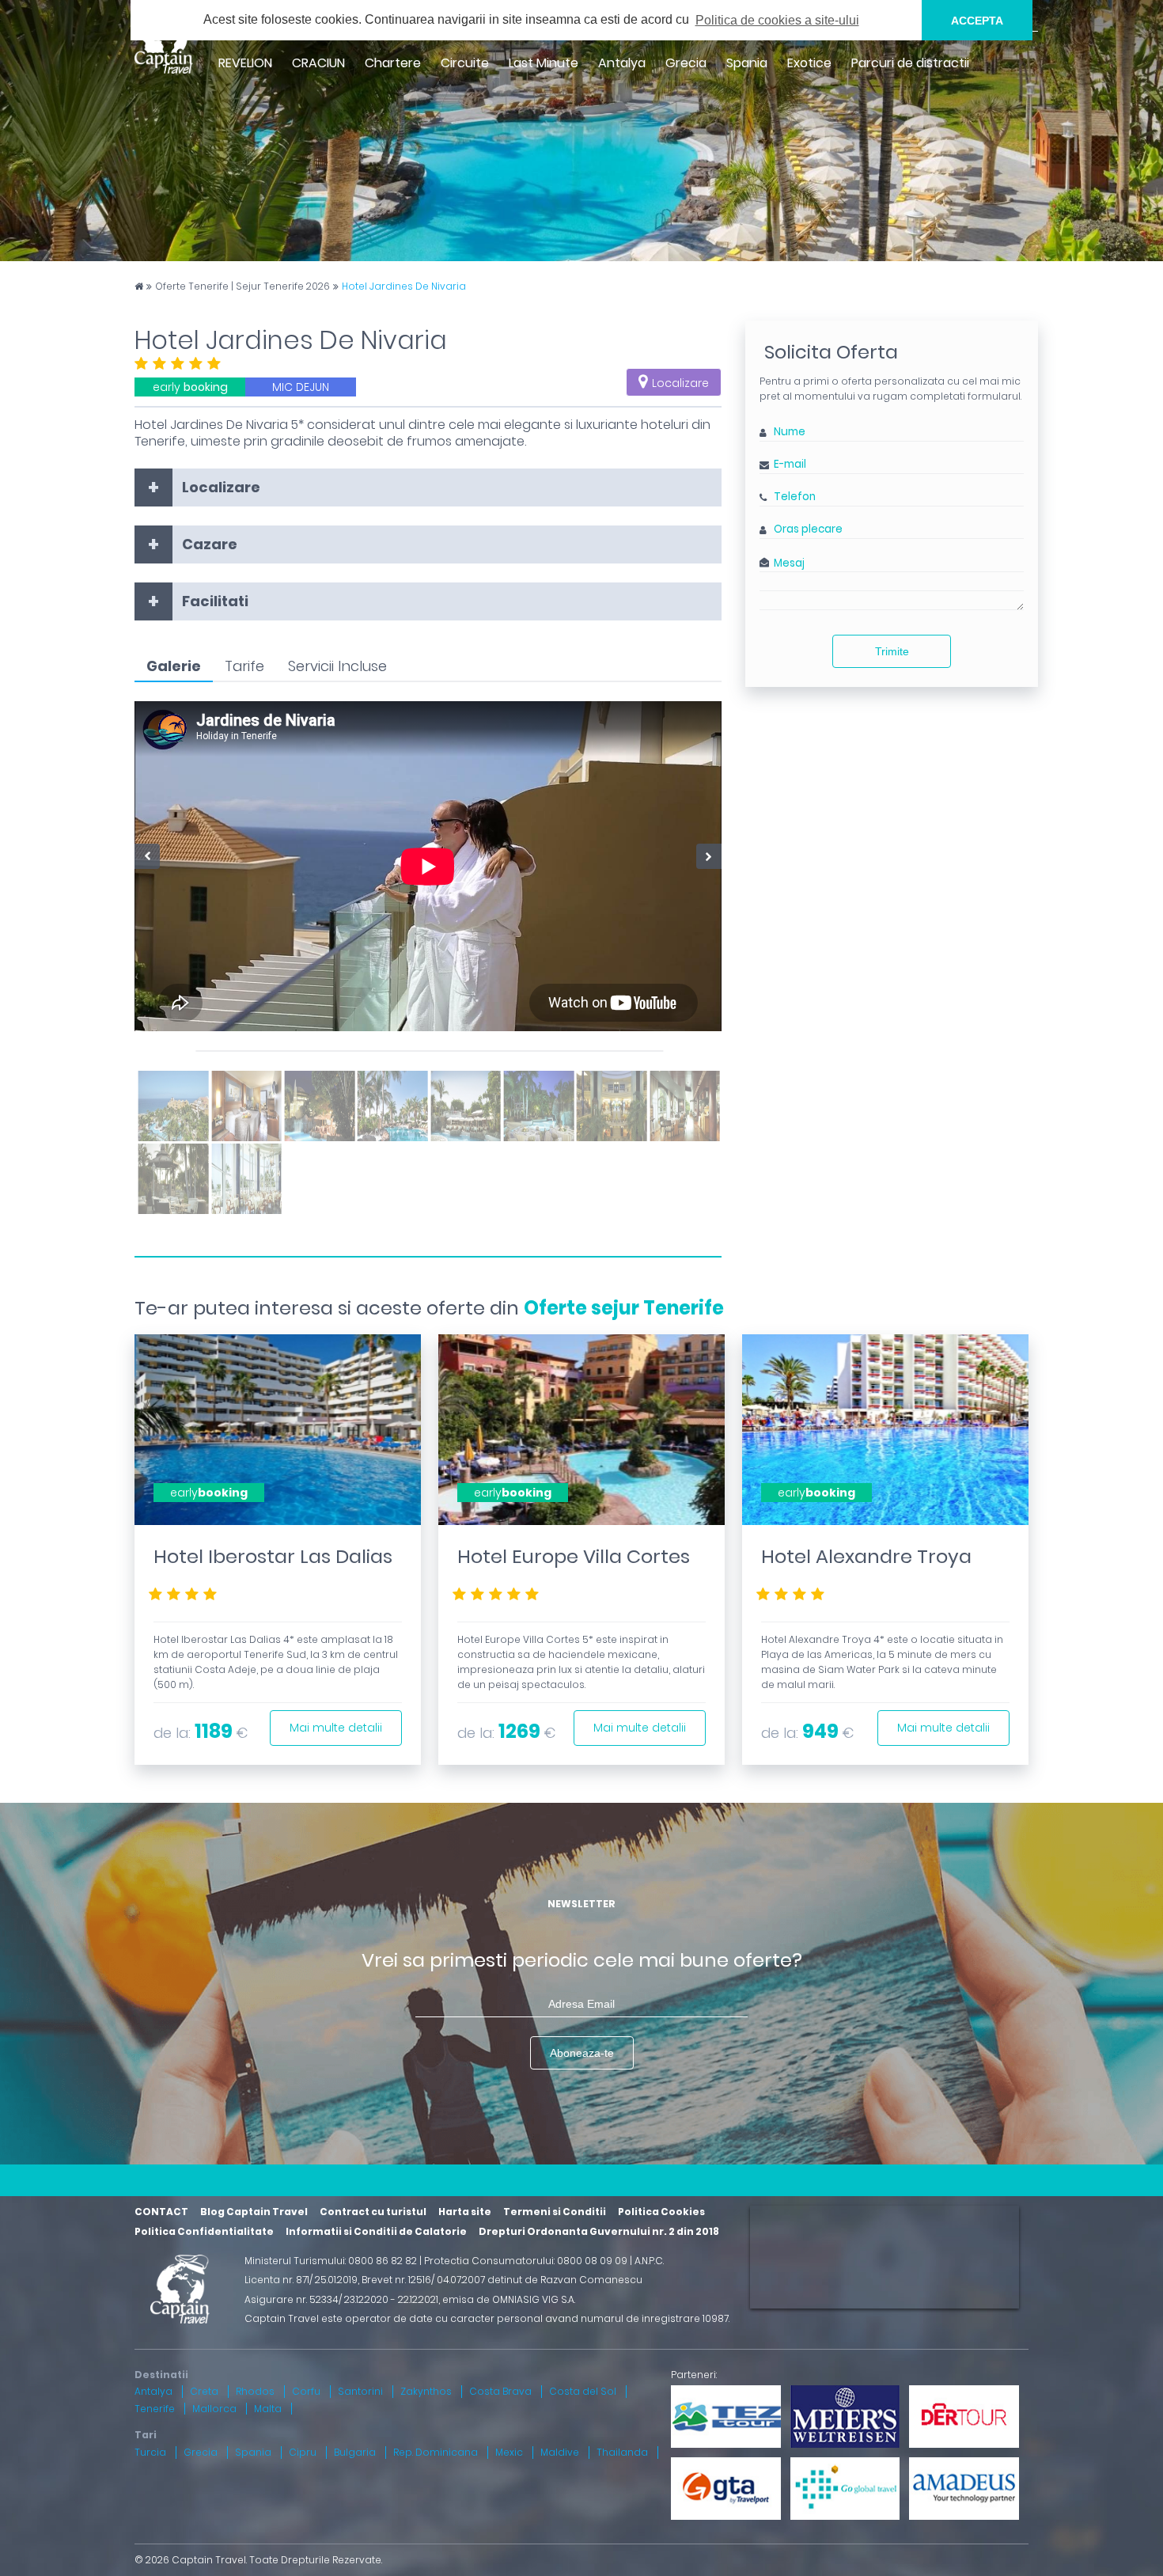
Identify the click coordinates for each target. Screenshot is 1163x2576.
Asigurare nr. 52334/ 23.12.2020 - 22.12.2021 (341, 2299)
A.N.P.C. (649, 2261)
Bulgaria (355, 2452)
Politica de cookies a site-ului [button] (777, 20)
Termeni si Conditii (555, 2212)
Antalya (622, 63)
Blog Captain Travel (254, 2212)
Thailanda (622, 2452)
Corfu (306, 2391)
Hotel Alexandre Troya (866, 1556)
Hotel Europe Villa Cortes (574, 1556)
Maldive (560, 2452)
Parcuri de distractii (910, 63)
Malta (268, 2409)
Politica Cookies (661, 2212)
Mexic (509, 2452)
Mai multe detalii (336, 1728)
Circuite (465, 63)
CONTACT (161, 2212)
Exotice (809, 63)
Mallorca (214, 2409)
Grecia (686, 63)
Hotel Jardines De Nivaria (404, 286)
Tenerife (155, 2409)
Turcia (150, 2452)
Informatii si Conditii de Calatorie (376, 2231)
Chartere (393, 63)
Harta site (465, 2212)
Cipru (303, 2452)
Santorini (360, 2391)
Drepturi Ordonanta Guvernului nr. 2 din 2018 (599, 2231)
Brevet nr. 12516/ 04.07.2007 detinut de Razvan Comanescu (502, 2280)
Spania (747, 63)
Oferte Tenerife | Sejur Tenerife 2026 (242, 286)
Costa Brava (500, 2391)
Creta (204, 2391)
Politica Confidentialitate (204, 2231)
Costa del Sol (583, 2391)
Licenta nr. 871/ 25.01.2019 (301, 2280)
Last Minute (544, 63)
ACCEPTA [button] (977, 21)
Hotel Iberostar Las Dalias (273, 1556)
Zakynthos (426, 2391)
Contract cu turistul (373, 2212)
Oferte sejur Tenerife (624, 1308)
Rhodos (255, 2391)
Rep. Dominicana (436, 2452)
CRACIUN (318, 63)
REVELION (245, 63)
